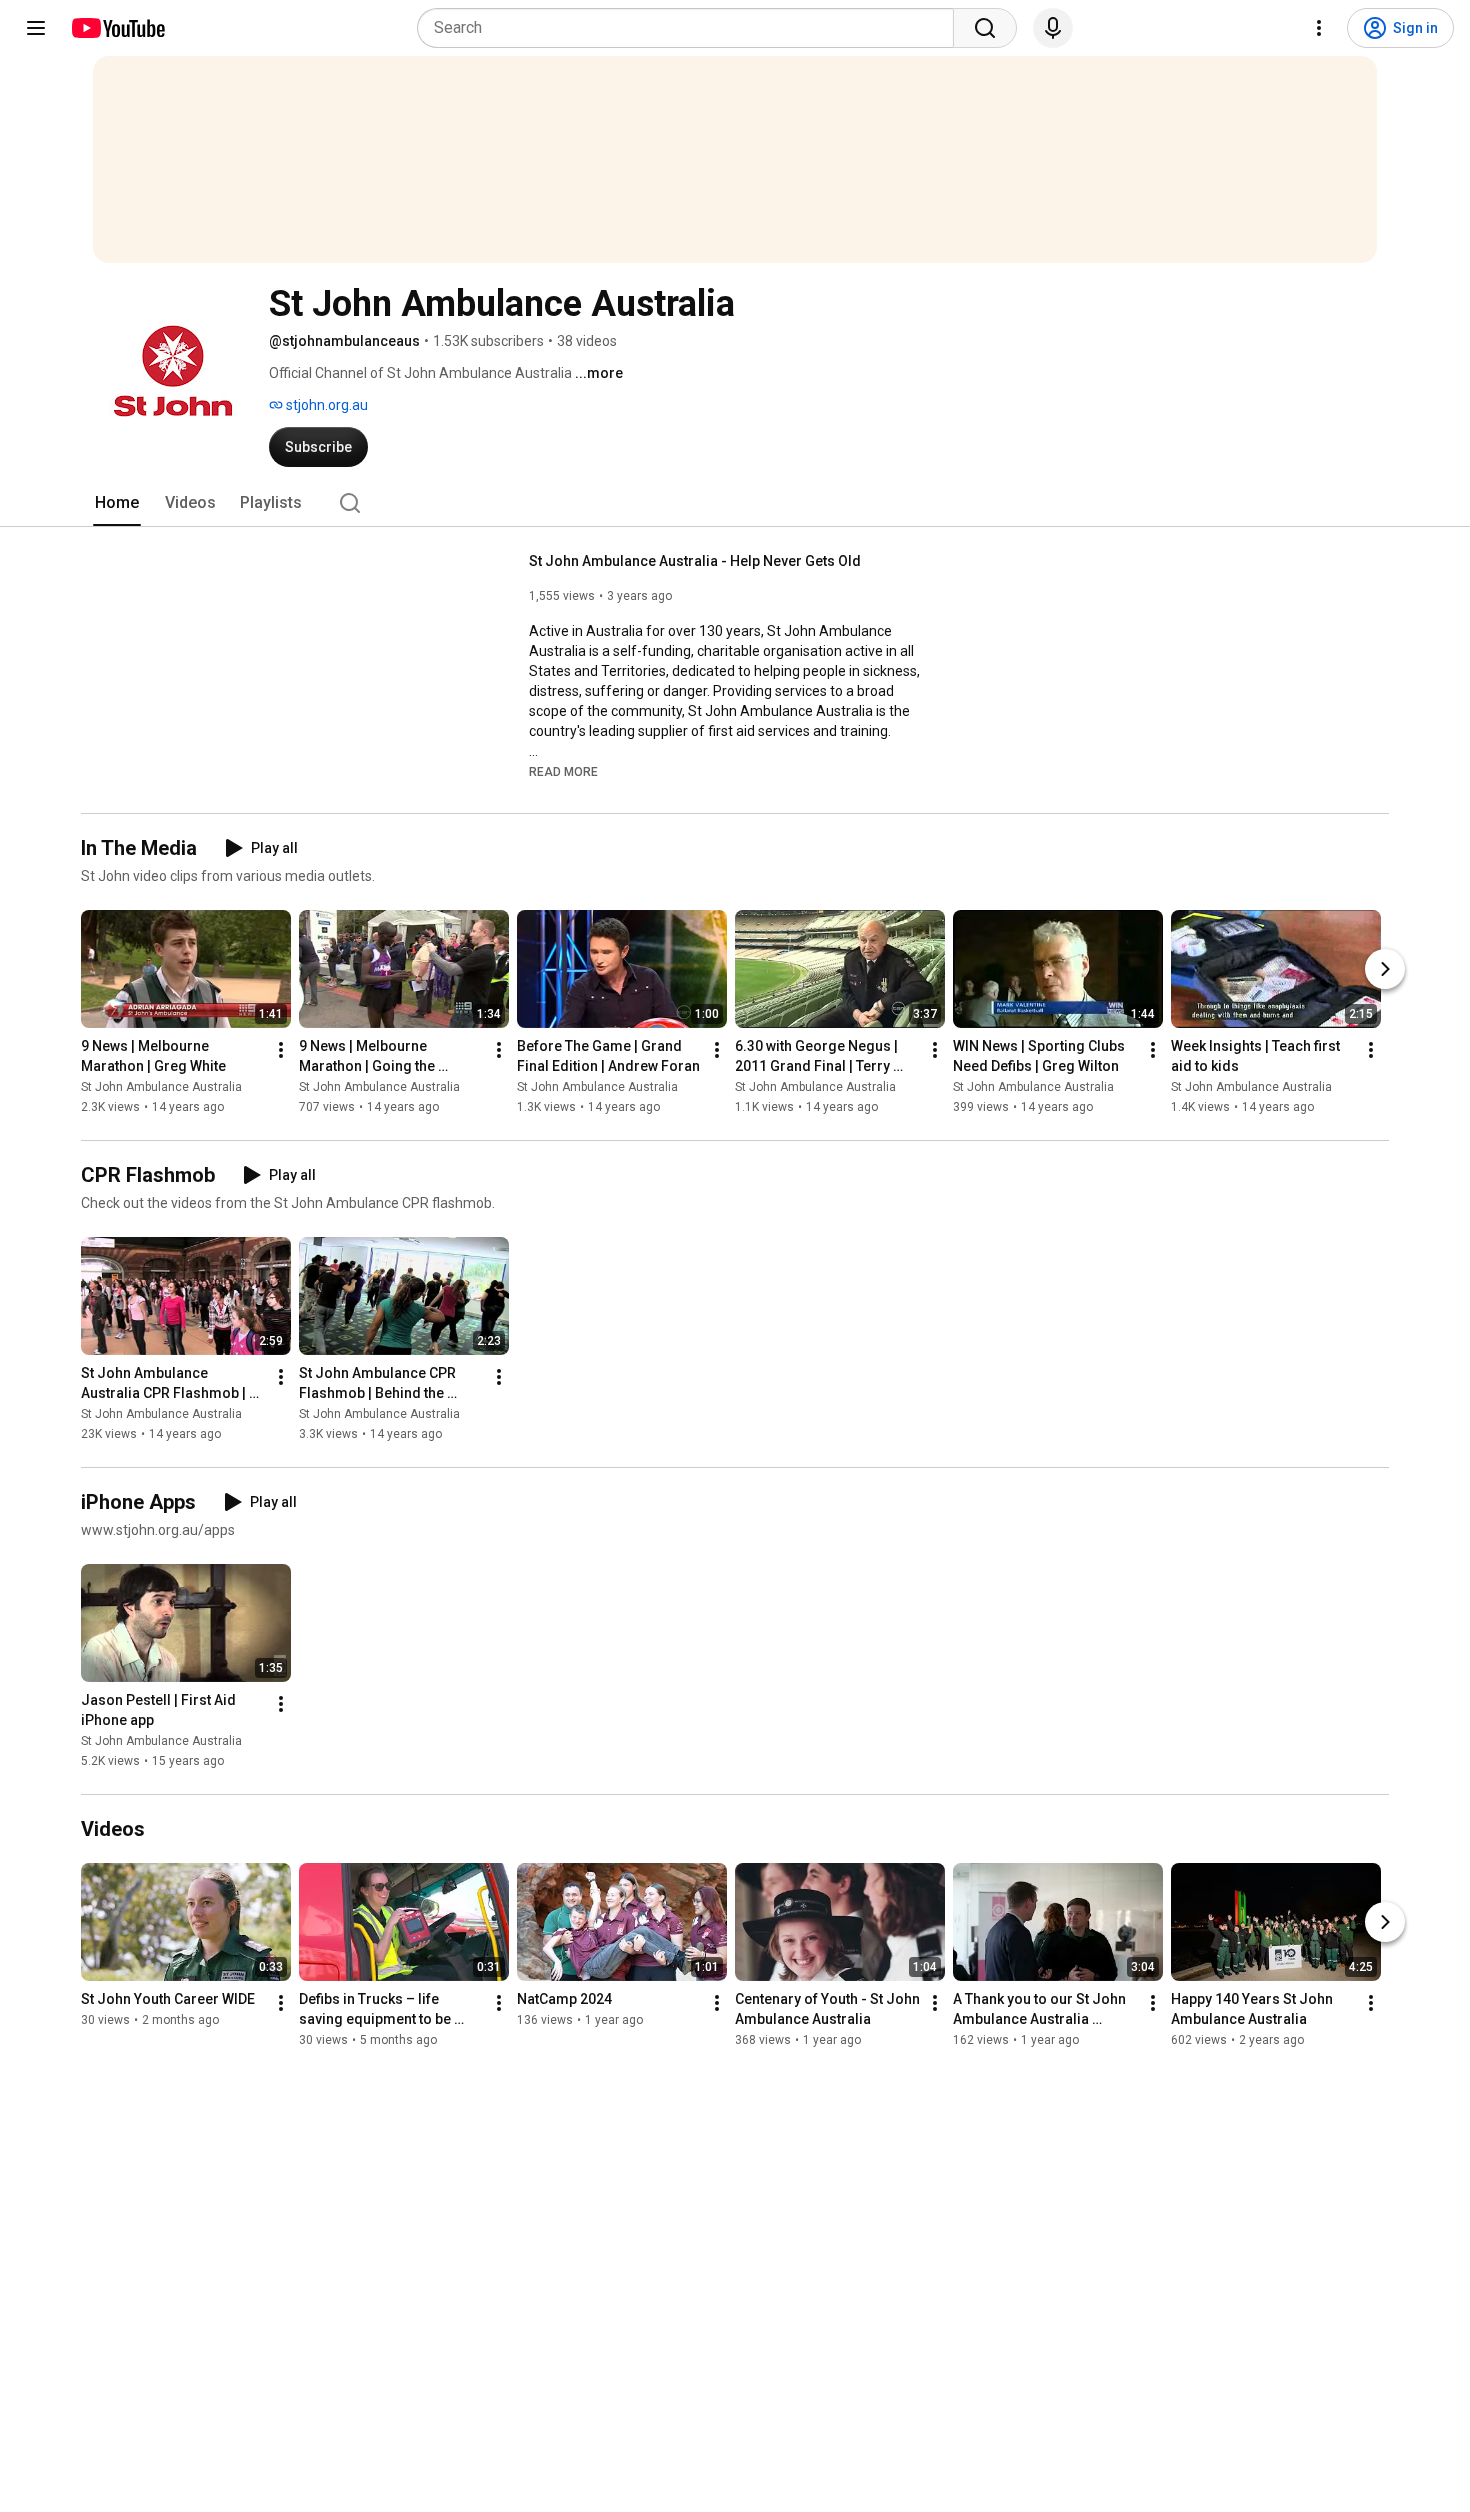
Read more (563, 772)
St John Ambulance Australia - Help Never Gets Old (695, 561)
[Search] (985, 28)
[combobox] (691, 28)
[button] (563, 771)
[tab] (117, 503)
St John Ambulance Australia (161, 1087)
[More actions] (281, 1050)
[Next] (1385, 969)
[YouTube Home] (117, 28)
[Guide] (36, 28)
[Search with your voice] (1053, 28)
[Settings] (1319, 28)
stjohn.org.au (325, 405)
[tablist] (735, 503)
